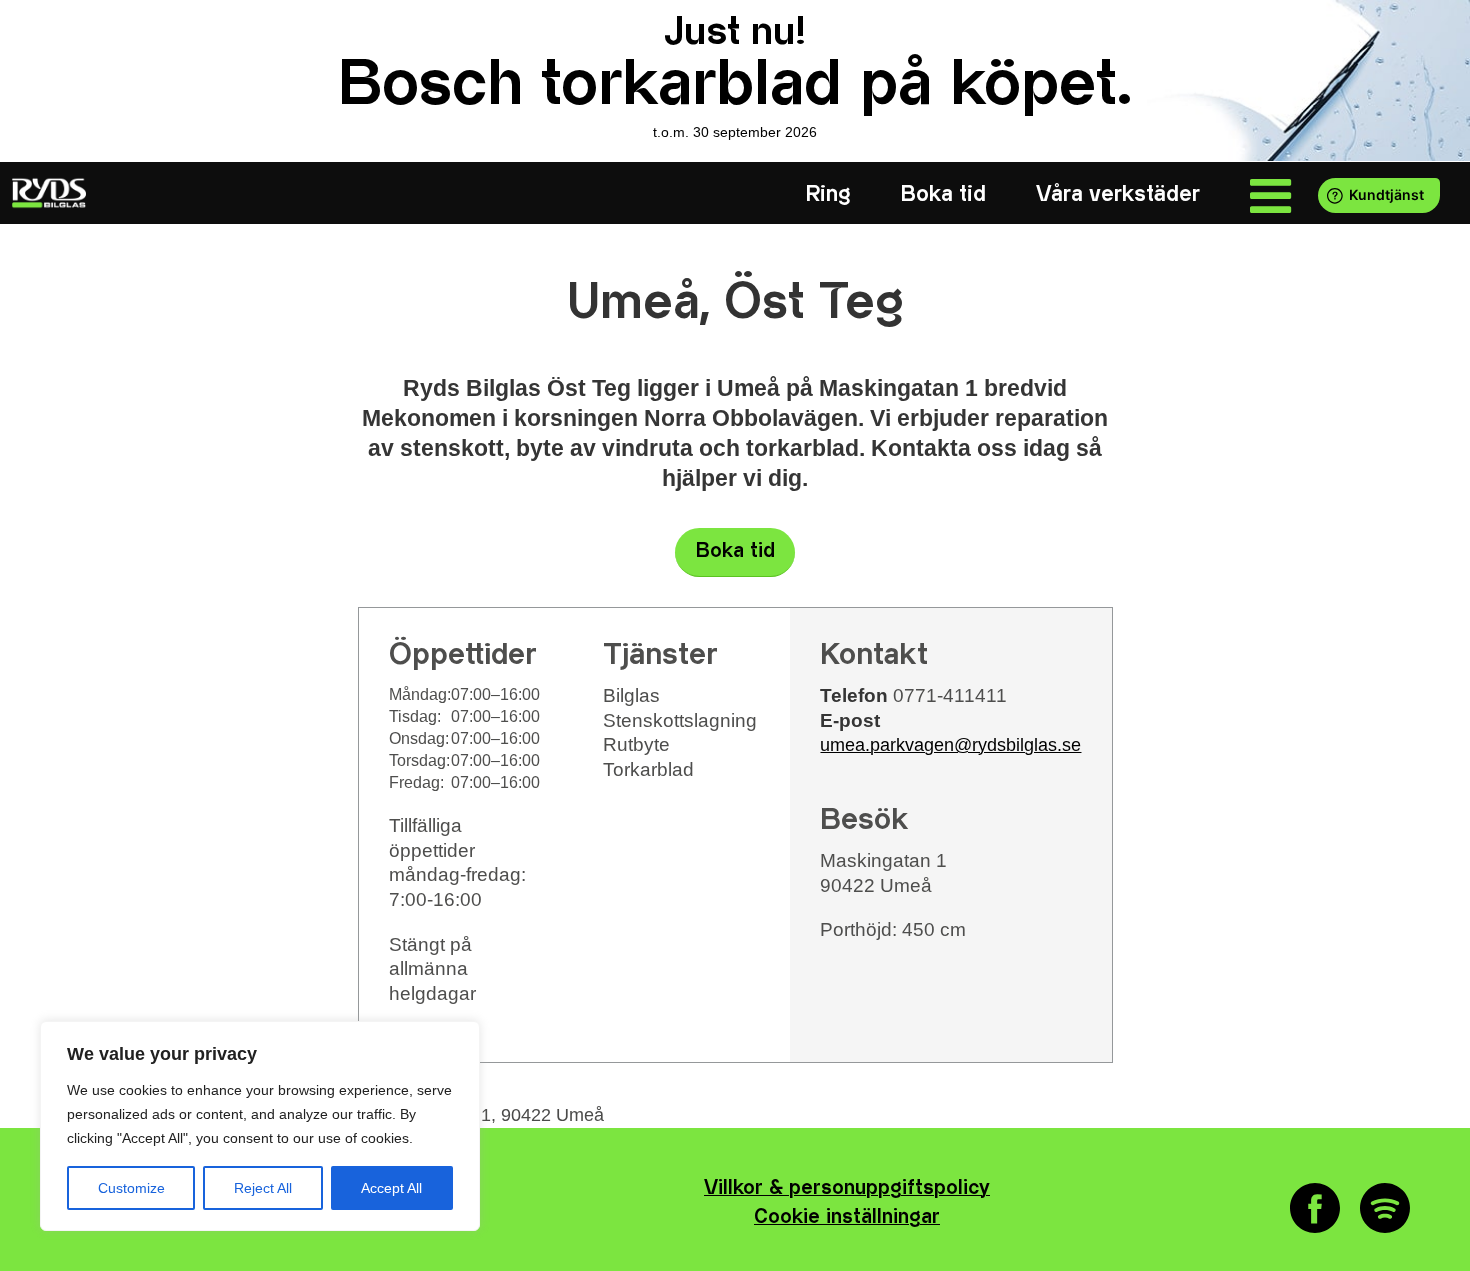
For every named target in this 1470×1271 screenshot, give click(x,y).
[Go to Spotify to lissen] (1385, 1208)
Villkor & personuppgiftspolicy (847, 1188)
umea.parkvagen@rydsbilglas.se (950, 745)
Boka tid (735, 551)
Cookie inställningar (847, 1217)
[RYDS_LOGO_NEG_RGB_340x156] (47, 193)
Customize (131, 1188)
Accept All (391, 1188)
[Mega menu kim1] (1270, 194)
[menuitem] (828, 194)
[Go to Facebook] (1315, 1208)
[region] (260, 1126)
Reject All (263, 1188)
